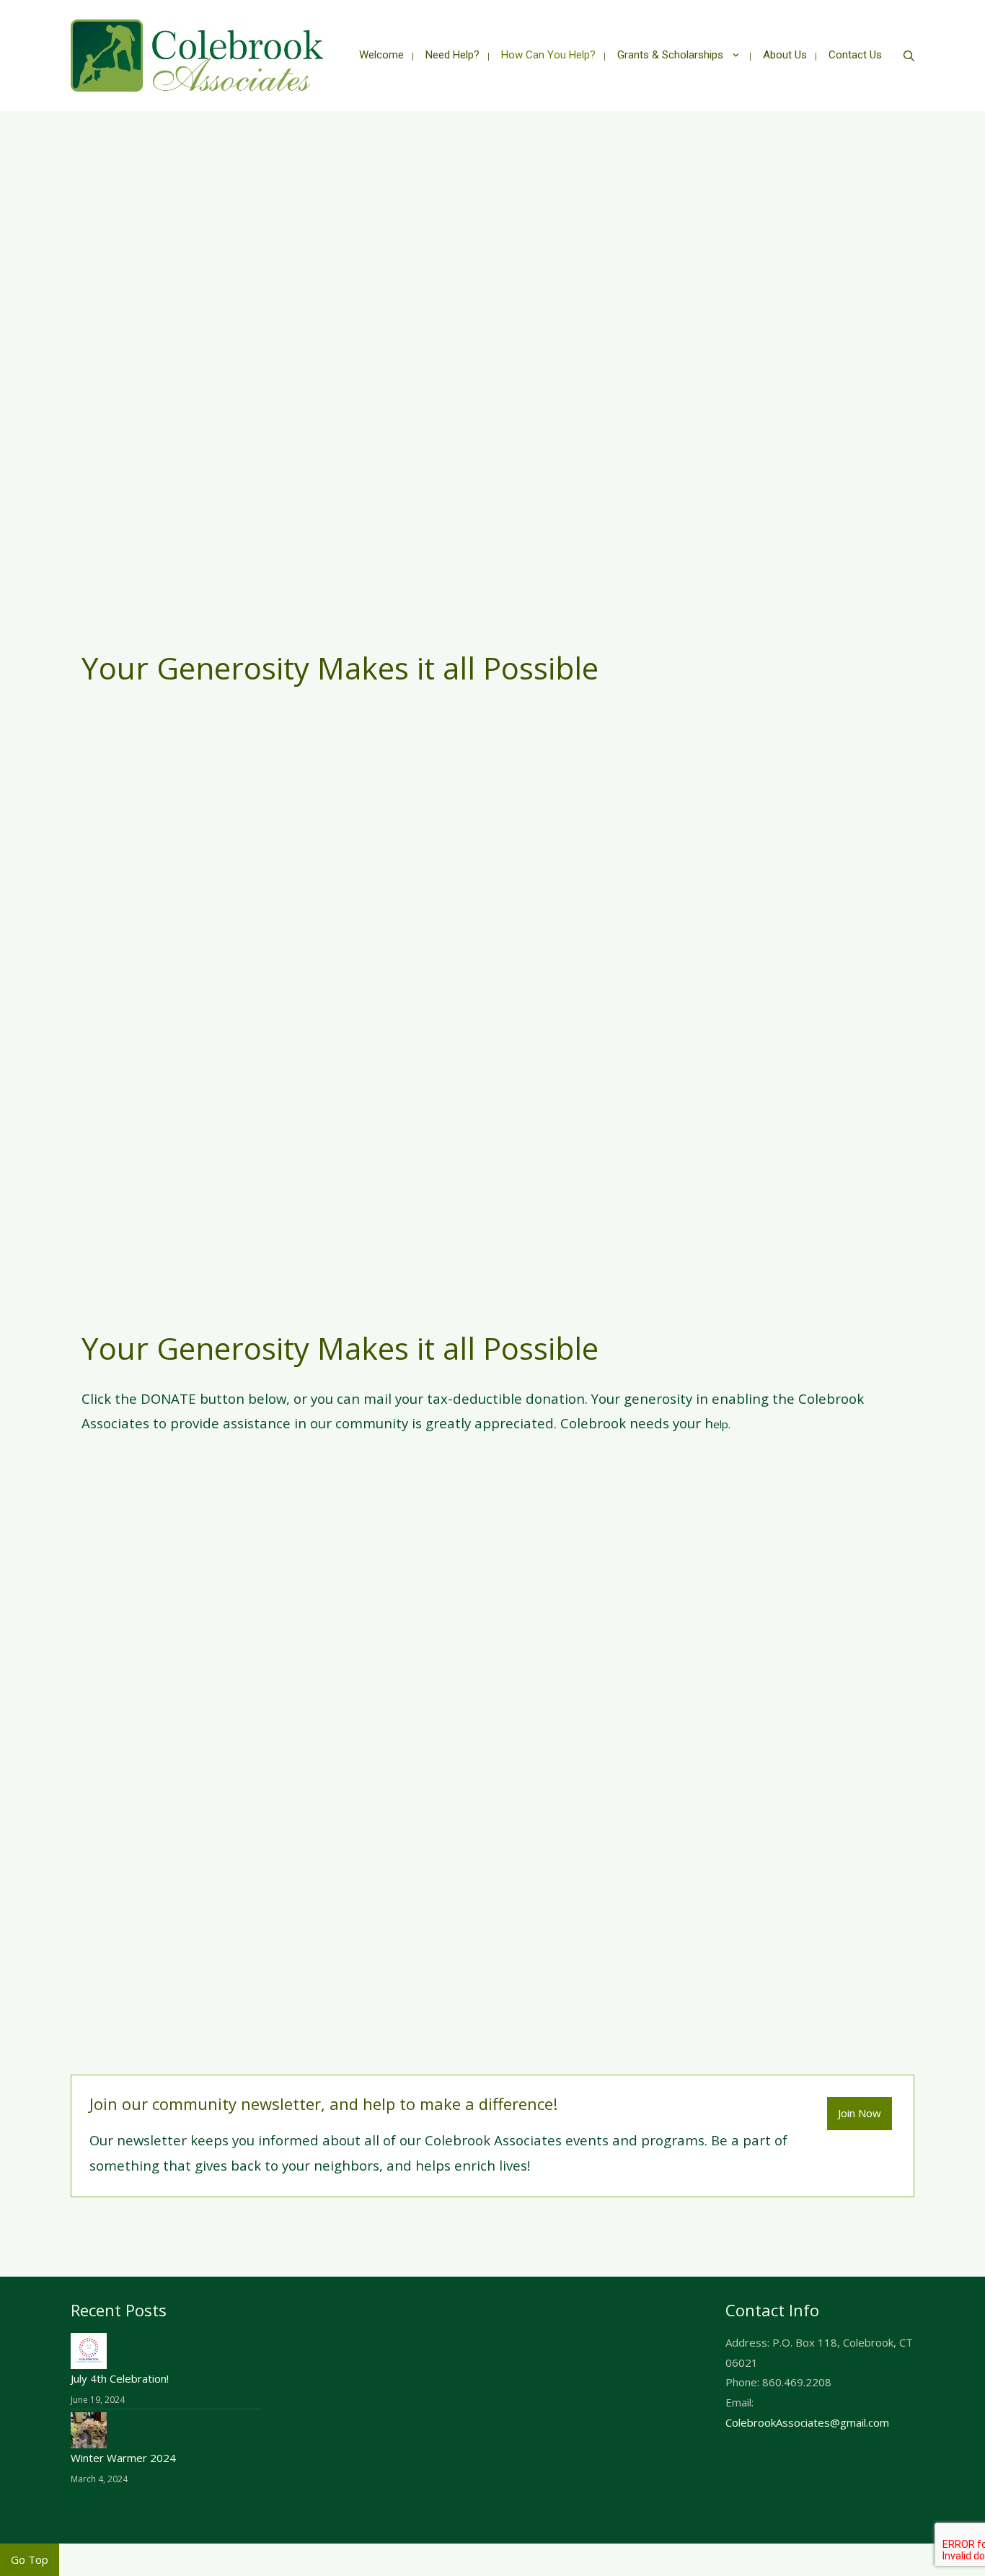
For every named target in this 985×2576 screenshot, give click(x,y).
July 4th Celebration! (120, 2378)
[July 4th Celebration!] (89, 2349)
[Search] (909, 56)
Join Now (860, 2113)
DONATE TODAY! (492, 1506)
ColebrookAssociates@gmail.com (807, 2422)
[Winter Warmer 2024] (89, 2429)
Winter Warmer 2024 (123, 2458)
